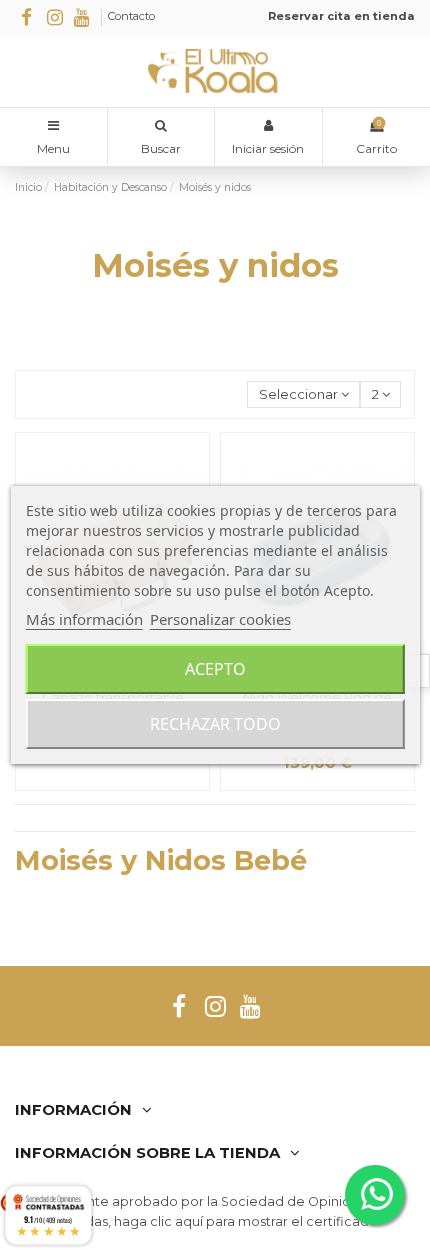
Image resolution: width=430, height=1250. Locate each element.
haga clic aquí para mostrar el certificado (246, 1221)
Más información (84, 619)
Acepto (215, 669)
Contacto (131, 16)
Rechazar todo (215, 724)
